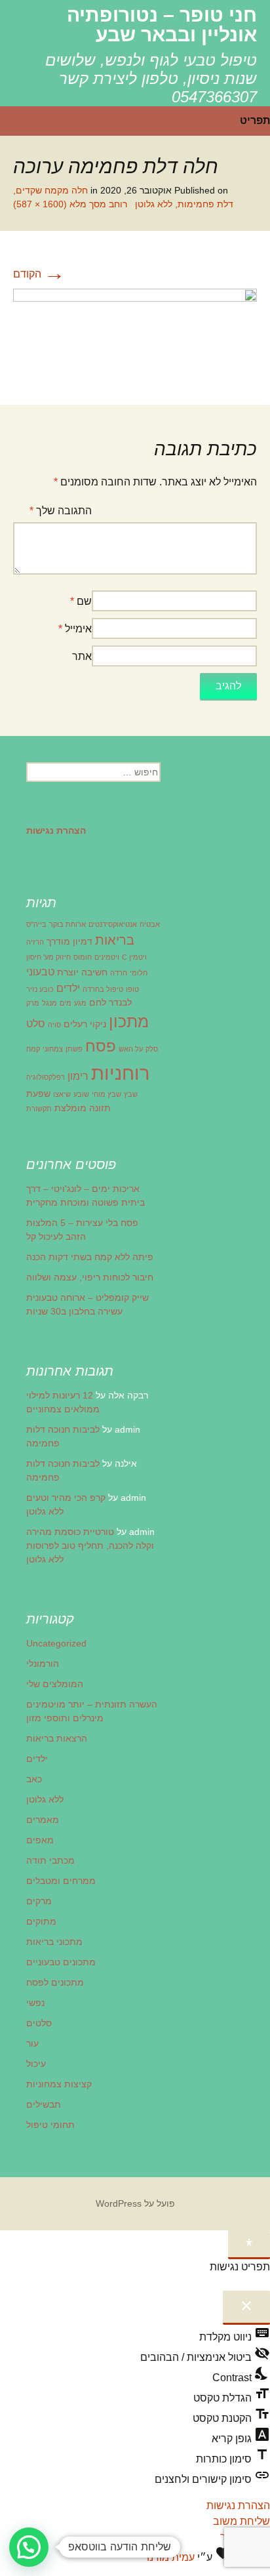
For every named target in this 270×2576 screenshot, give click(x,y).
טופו (132, 989)
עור (32, 2043)
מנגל (49, 1003)
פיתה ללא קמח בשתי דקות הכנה (90, 1257)
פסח (101, 1046)
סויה (54, 1025)
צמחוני (53, 1049)
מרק (33, 1003)
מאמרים (43, 1820)
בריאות (115, 940)
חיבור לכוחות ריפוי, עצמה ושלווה (90, 1277)
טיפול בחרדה (103, 989)
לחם (98, 1002)
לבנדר (120, 1002)
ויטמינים (107, 957)
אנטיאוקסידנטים (113, 924)
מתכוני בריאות (54, 1942)
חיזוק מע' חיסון (48, 957)
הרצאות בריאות (57, 1738)
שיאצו (62, 1094)
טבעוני (40, 971)
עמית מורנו (171, 2557)
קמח (33, 1049)
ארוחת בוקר (67, 924)
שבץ (131, 1094)
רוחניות (120, 1073)
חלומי (139, 973)
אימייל (75, 629)
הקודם (39, 274)
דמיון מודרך (69, 941)
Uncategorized (56, 1643)
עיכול (36, 2064)
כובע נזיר (40, 989)
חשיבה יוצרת (82, 972)
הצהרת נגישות (238, 2505)
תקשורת (39, 1109)
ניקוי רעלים (85, 1024)
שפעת (38, 1094)
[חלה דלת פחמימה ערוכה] (135, 333)
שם (81, 601)
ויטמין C (134, 957)
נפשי (35, 2003)
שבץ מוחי (106, 1094)
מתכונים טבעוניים (61, 1962)
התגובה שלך (61, 511)
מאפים (40, 1840)
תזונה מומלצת (83, 1108)
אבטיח (150, 924)
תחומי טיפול (50, 2125)
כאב (34, 1779)
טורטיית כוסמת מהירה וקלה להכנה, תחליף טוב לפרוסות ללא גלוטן (90, 1545)
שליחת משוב (241, 2521)
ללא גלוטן (45, 1799)
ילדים (68, 988)
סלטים (39, 2023)
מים (66, 1003)
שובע (81, 1094)
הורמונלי (43, 1664)
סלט (36, 1023)
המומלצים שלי (55, 1684)
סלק (152, 1049)
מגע (80, 1003)
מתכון (129, 1021)
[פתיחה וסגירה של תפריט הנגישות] (249, 2245)
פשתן (74, 1049)
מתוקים (41, 1921)
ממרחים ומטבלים (61, 1881)
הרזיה (35, 942)
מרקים (39, 1901)
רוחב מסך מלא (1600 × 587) (70, 204)
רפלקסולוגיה (46, 1077)
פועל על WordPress (135, 2203)
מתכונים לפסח (55, 1982)
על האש (131, 1049)
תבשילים (44, 2104)
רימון (78, 1076)
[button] (29, 2547)
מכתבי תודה (50, 1860)
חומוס (83, 957)
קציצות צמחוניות (59, 2084)
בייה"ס (36, 924)
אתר (82, 656)
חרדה (119, 973)
